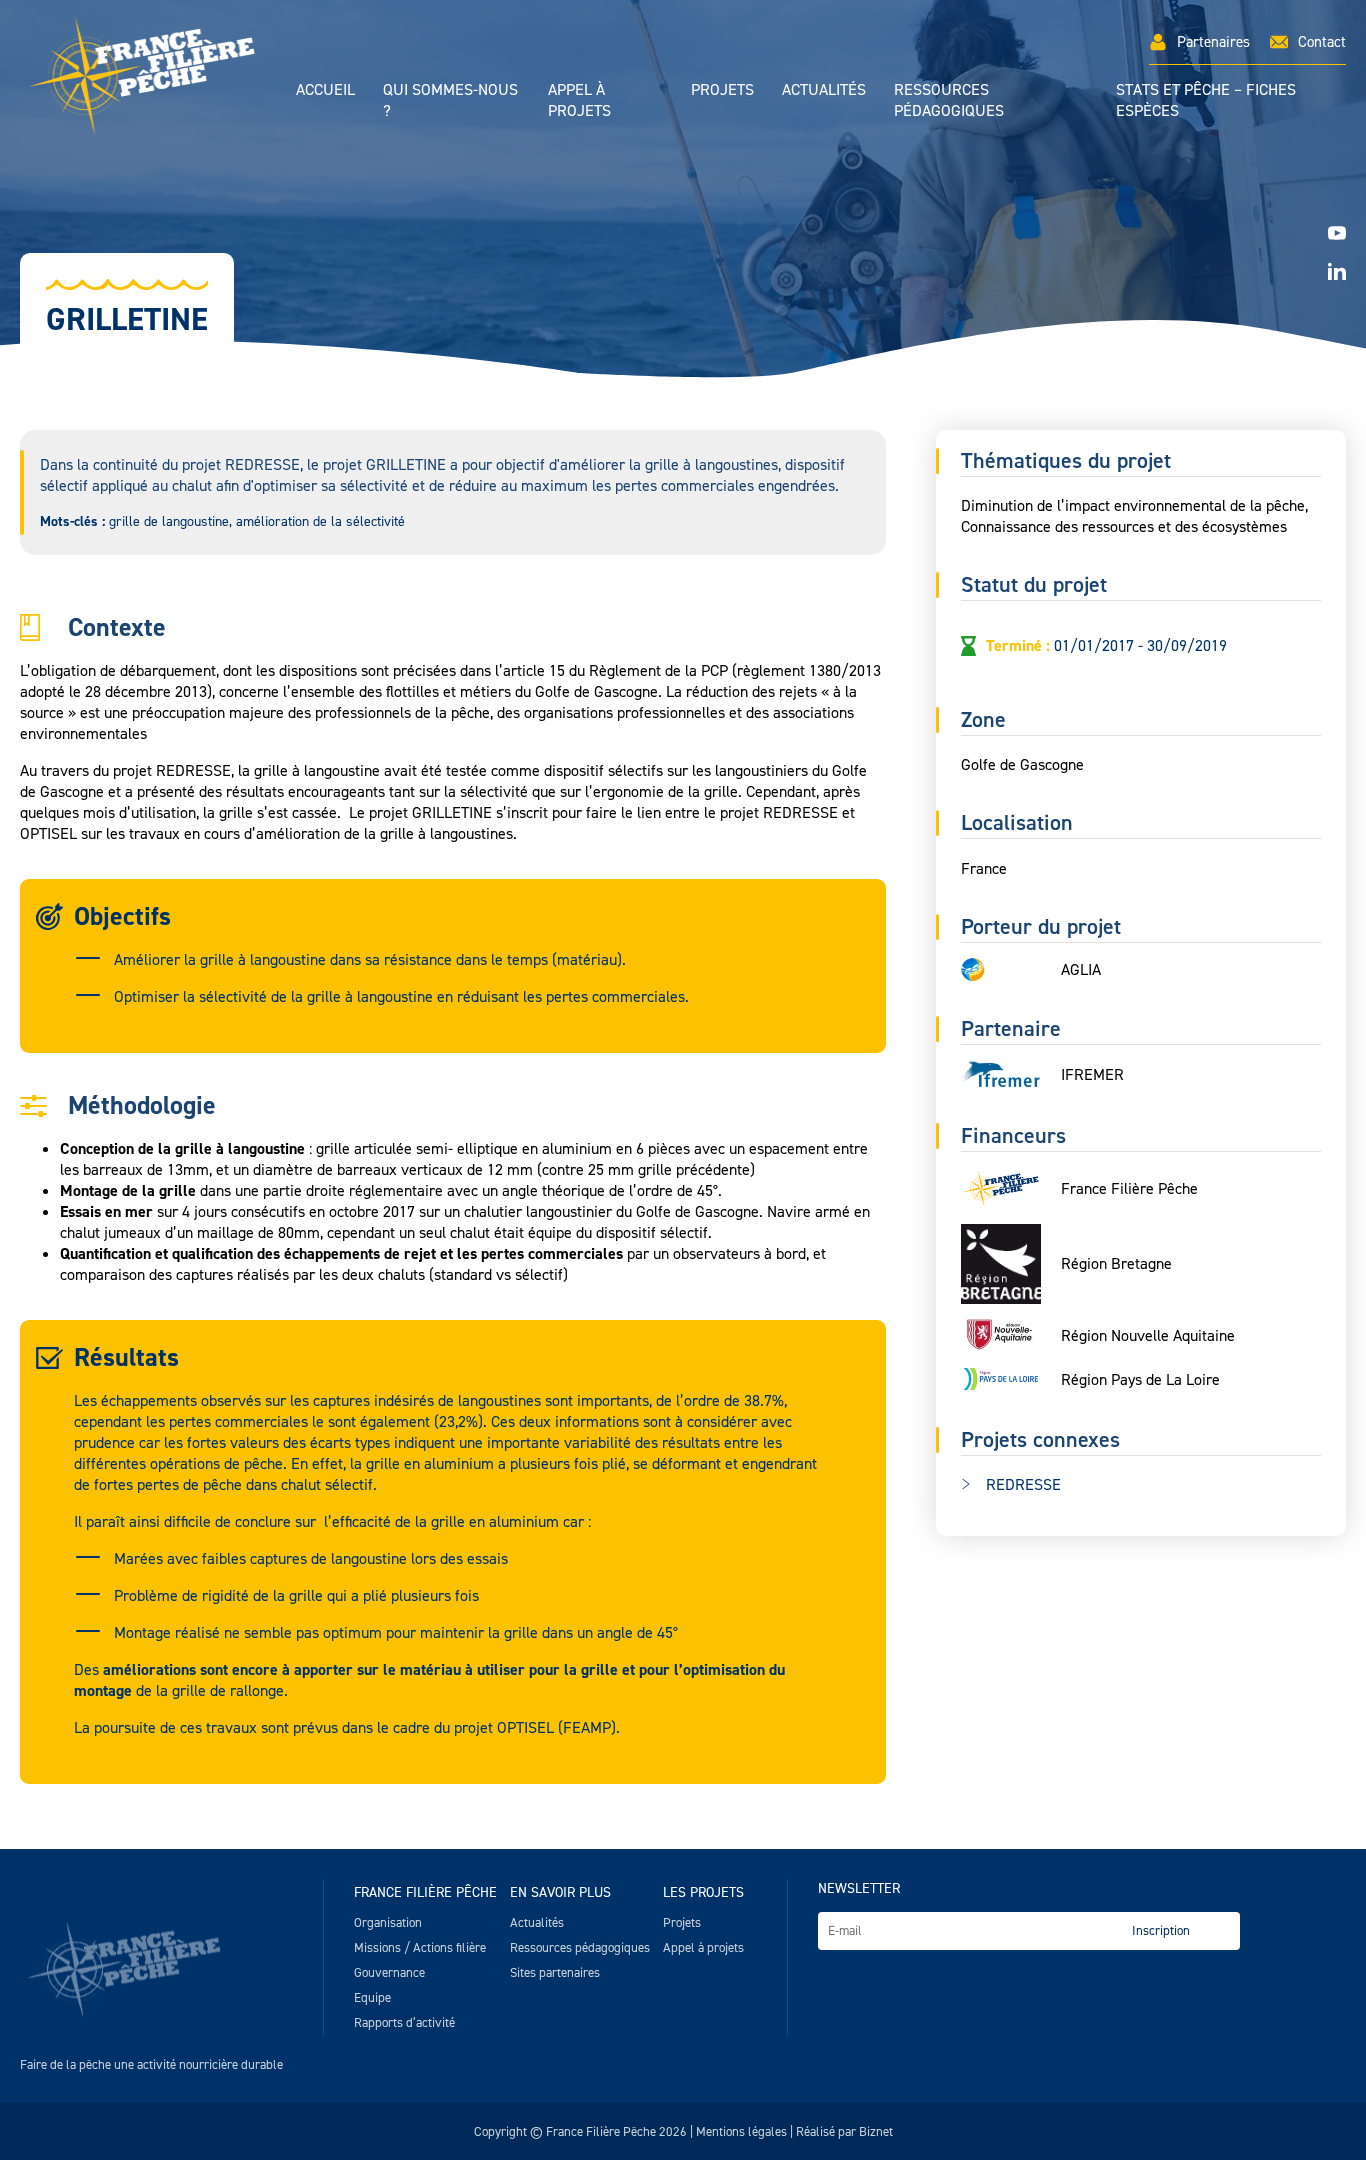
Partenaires (1213, 42)
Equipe (372, 1997)
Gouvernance (389, 1972)
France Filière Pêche (425, 1892)
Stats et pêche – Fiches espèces (1206, 100)
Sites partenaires (555, 1972)
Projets (722, 89)
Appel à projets (579, 100)
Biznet (876, 2131)
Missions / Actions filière (420, 1947)
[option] (683, 250)
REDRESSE (1023, 1484)
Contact (1322, 42)
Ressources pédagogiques (949, 100)
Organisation (388, 1922)
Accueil (325, 89)
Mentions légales (741, 2131)
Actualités (824, 89)
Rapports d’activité (404, 2022)
